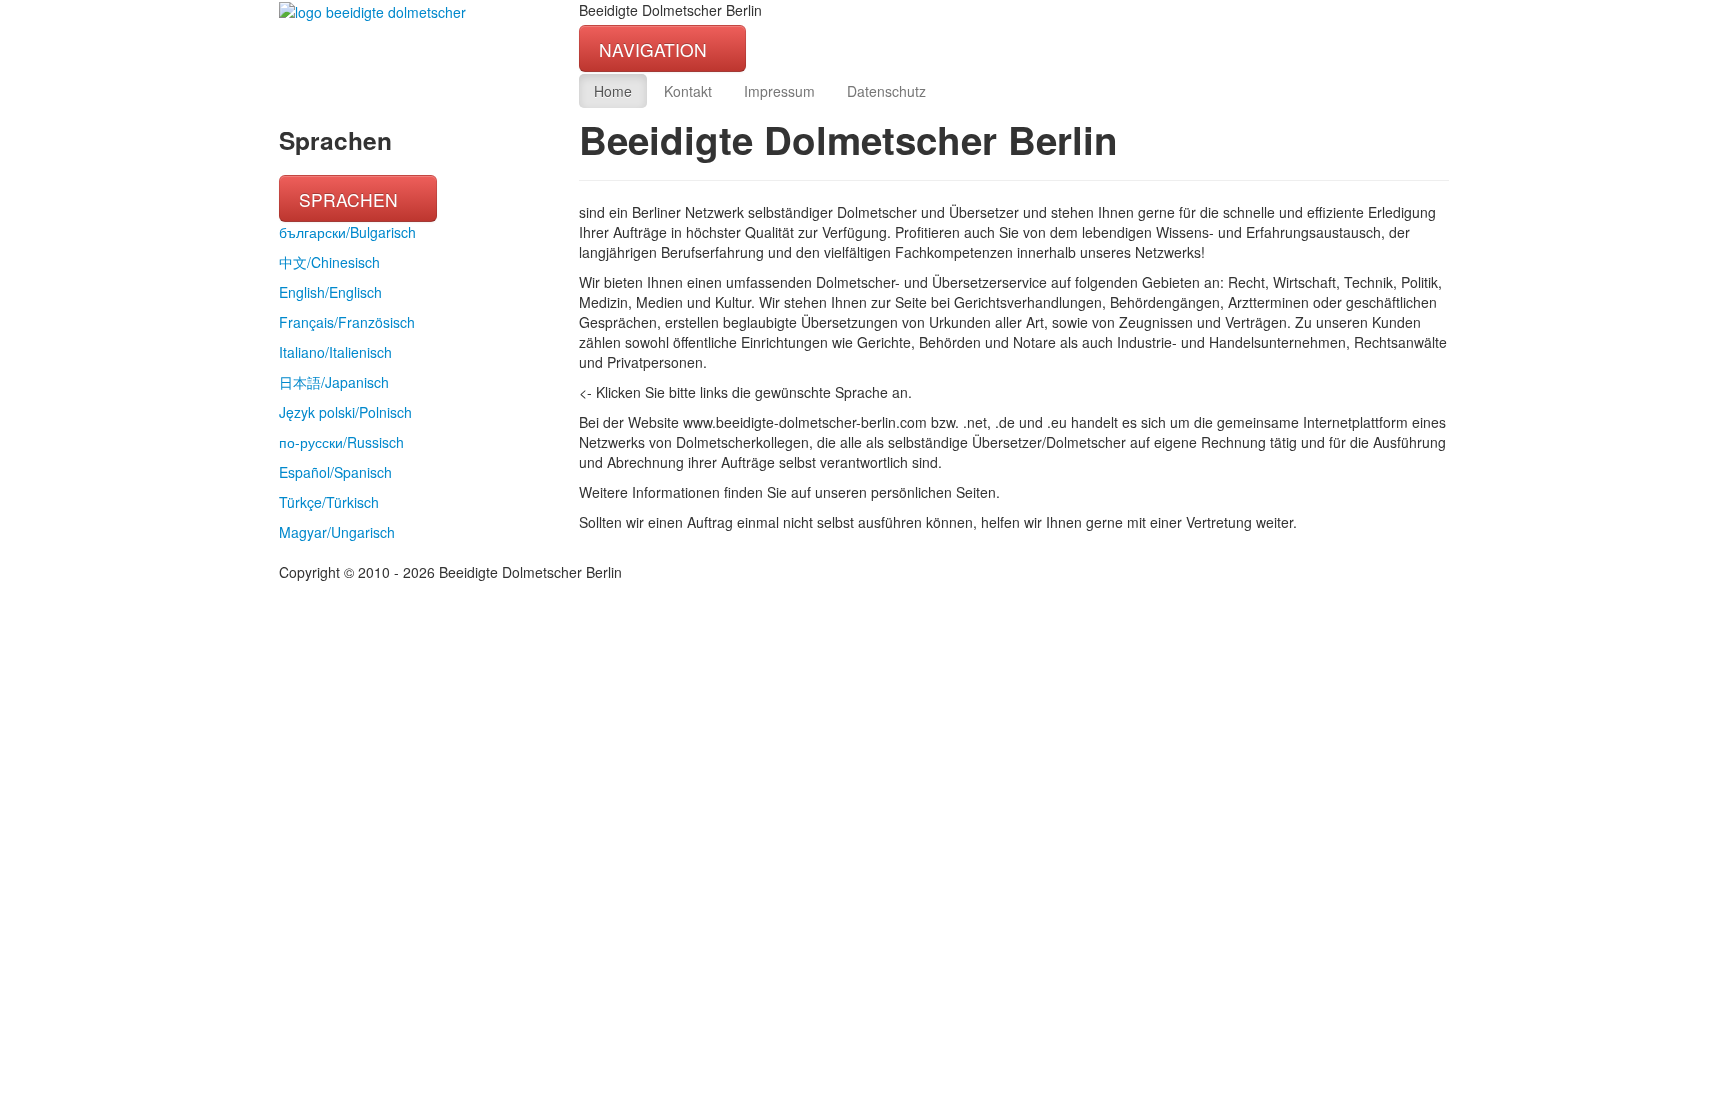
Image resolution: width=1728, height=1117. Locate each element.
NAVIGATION (655, 49)
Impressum (779, 91)
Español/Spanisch (335, 472)
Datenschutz (886, 91)
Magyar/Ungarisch (337, 532)
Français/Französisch (347, 322)
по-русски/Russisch (341, 442)
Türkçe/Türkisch (329, 502)
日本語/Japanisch (334, 382)
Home (613, 91)
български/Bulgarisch (347, 232)
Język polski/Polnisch (345, 412)
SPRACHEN (351, 199)
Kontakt (688, 91)
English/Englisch (330, 292)
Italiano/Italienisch (335, 352)
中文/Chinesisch (329, 262)
